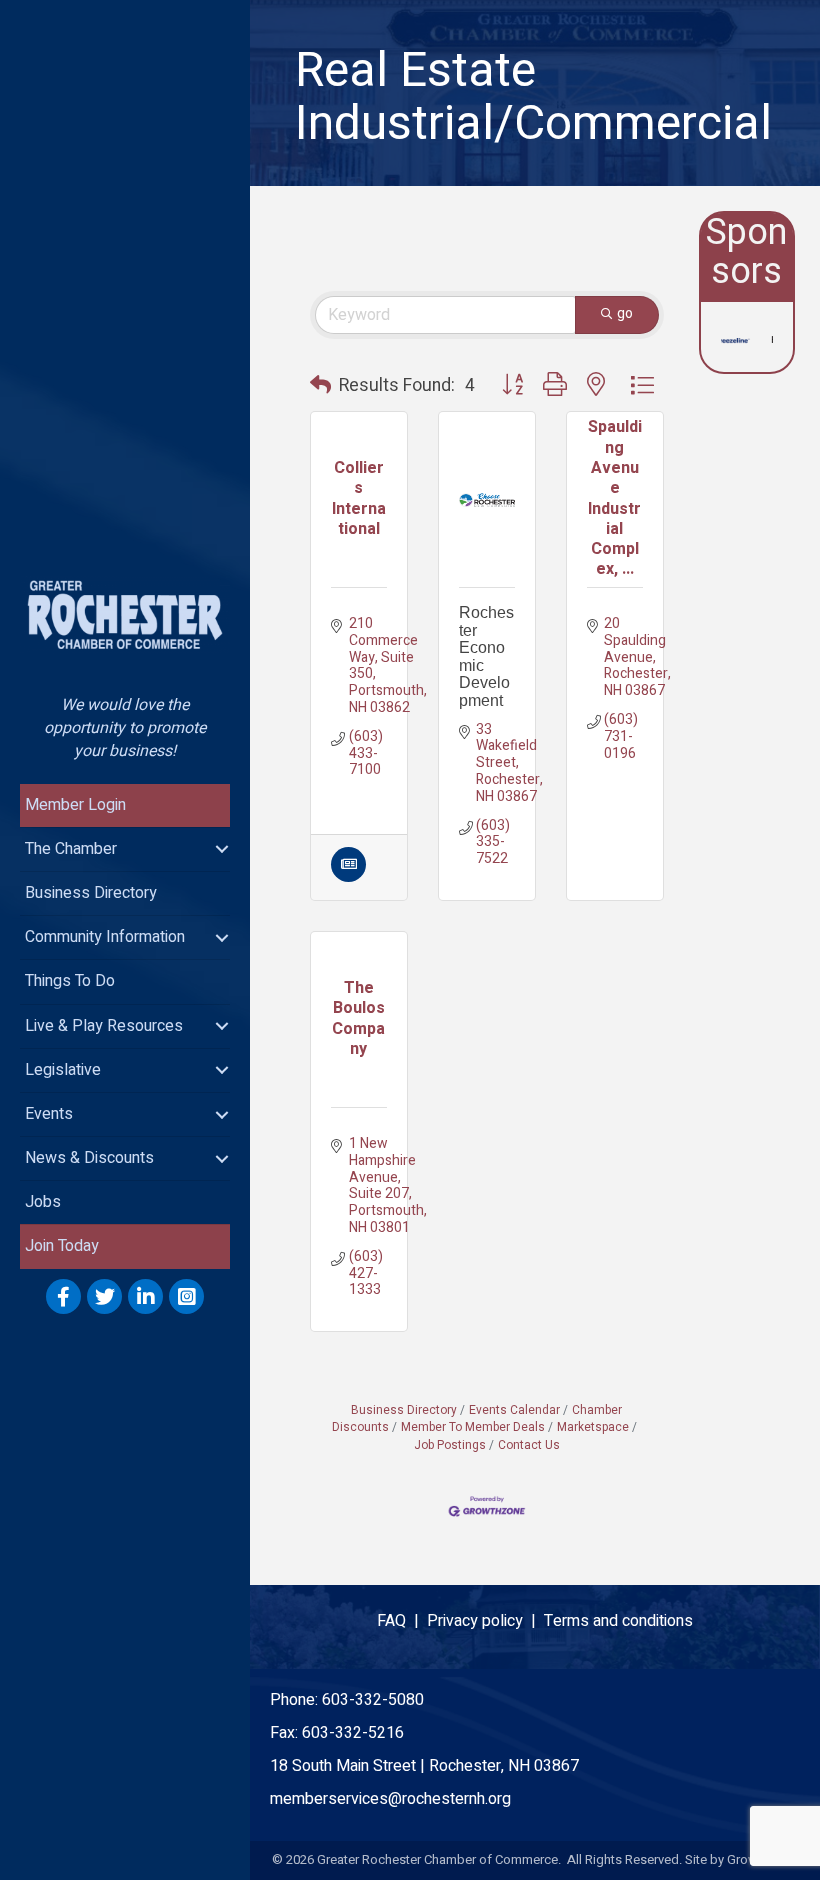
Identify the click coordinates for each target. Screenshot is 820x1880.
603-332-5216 (353, 1733)
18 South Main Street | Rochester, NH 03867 (424, 1766)
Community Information (105, 937)
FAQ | (402, 1621)
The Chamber (71, 849)
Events (49, 1114)
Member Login (75, 805)
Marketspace (593, 1427)
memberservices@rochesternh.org (390, 1799)
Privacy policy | (485, 1621)
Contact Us (529, 1445)
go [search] (625, 313)
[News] (348, 877)
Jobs (43, 1202)
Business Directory (91, 893)
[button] (320, 386)
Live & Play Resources (104, 1026)
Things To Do (70, 981)
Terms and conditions (618, 1621)
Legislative (63, 1070)
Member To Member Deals (473, 1427)
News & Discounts (89, 1158)
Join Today (62, 1246)
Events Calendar (514, 1410)
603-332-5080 (373, 1700)
